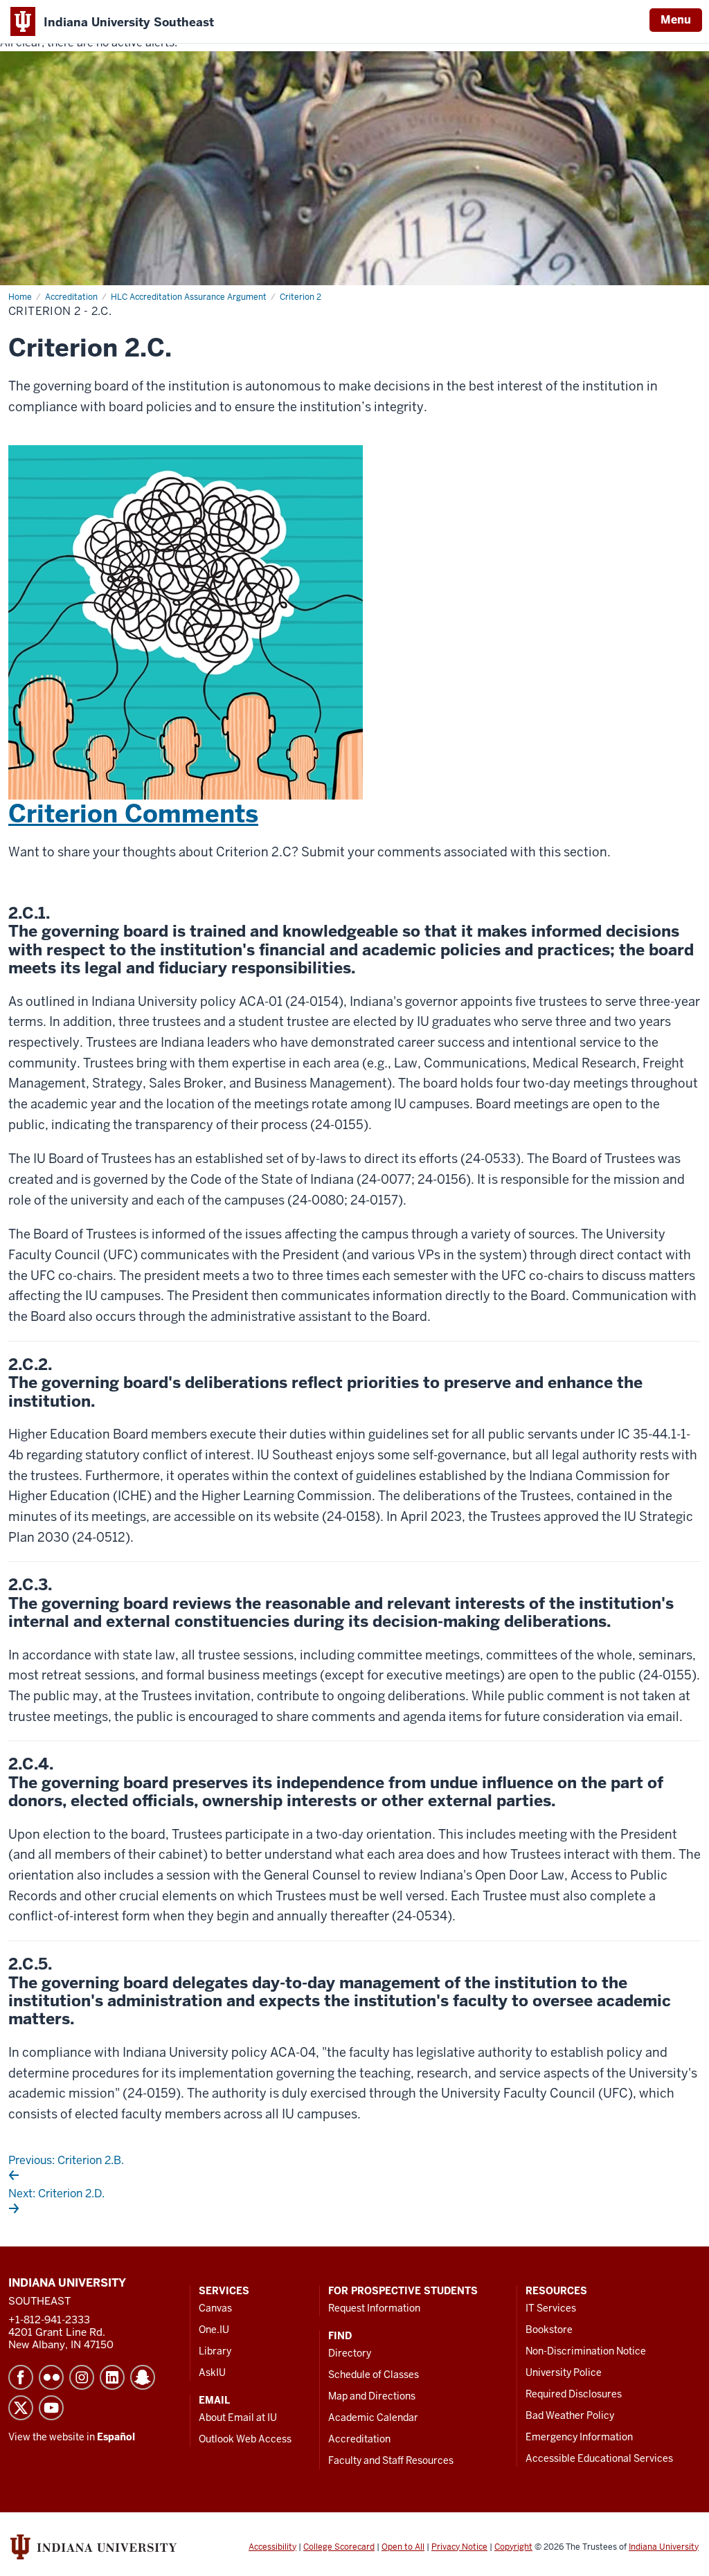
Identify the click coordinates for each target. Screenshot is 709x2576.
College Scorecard (339, 2547)
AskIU (212, 2372)
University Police (564, 2372)
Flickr (51, 2377)
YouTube (51, 2408)
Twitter (21, 2408)
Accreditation (359, 2439)
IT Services (551, 2308)
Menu (676, 20)
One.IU (214, 2330)
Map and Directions (372, 2396)
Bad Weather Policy (570, 2415)
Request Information (374, 2308)
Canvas (215, 2308)
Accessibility (272, 2547)
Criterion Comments (133, 814)
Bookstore (549, 2330)
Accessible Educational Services (599, 2458)
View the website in (72, 2437)
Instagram (82, 2377)
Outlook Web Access (245, 2439)
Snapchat (143, 2377)
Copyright (513, 2547)
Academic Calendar (373, 2417)
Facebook (21, 2377)
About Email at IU (238, 2417)
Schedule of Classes (374, 2375)
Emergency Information (579, 2437)
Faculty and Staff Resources (391, 2460)
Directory (350, 2353)
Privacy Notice (459, 2547)
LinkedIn (112, 2377)
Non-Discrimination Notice (586, 2351)
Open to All (403, 2547)
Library (215, 2351)
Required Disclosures (574, 2394)
